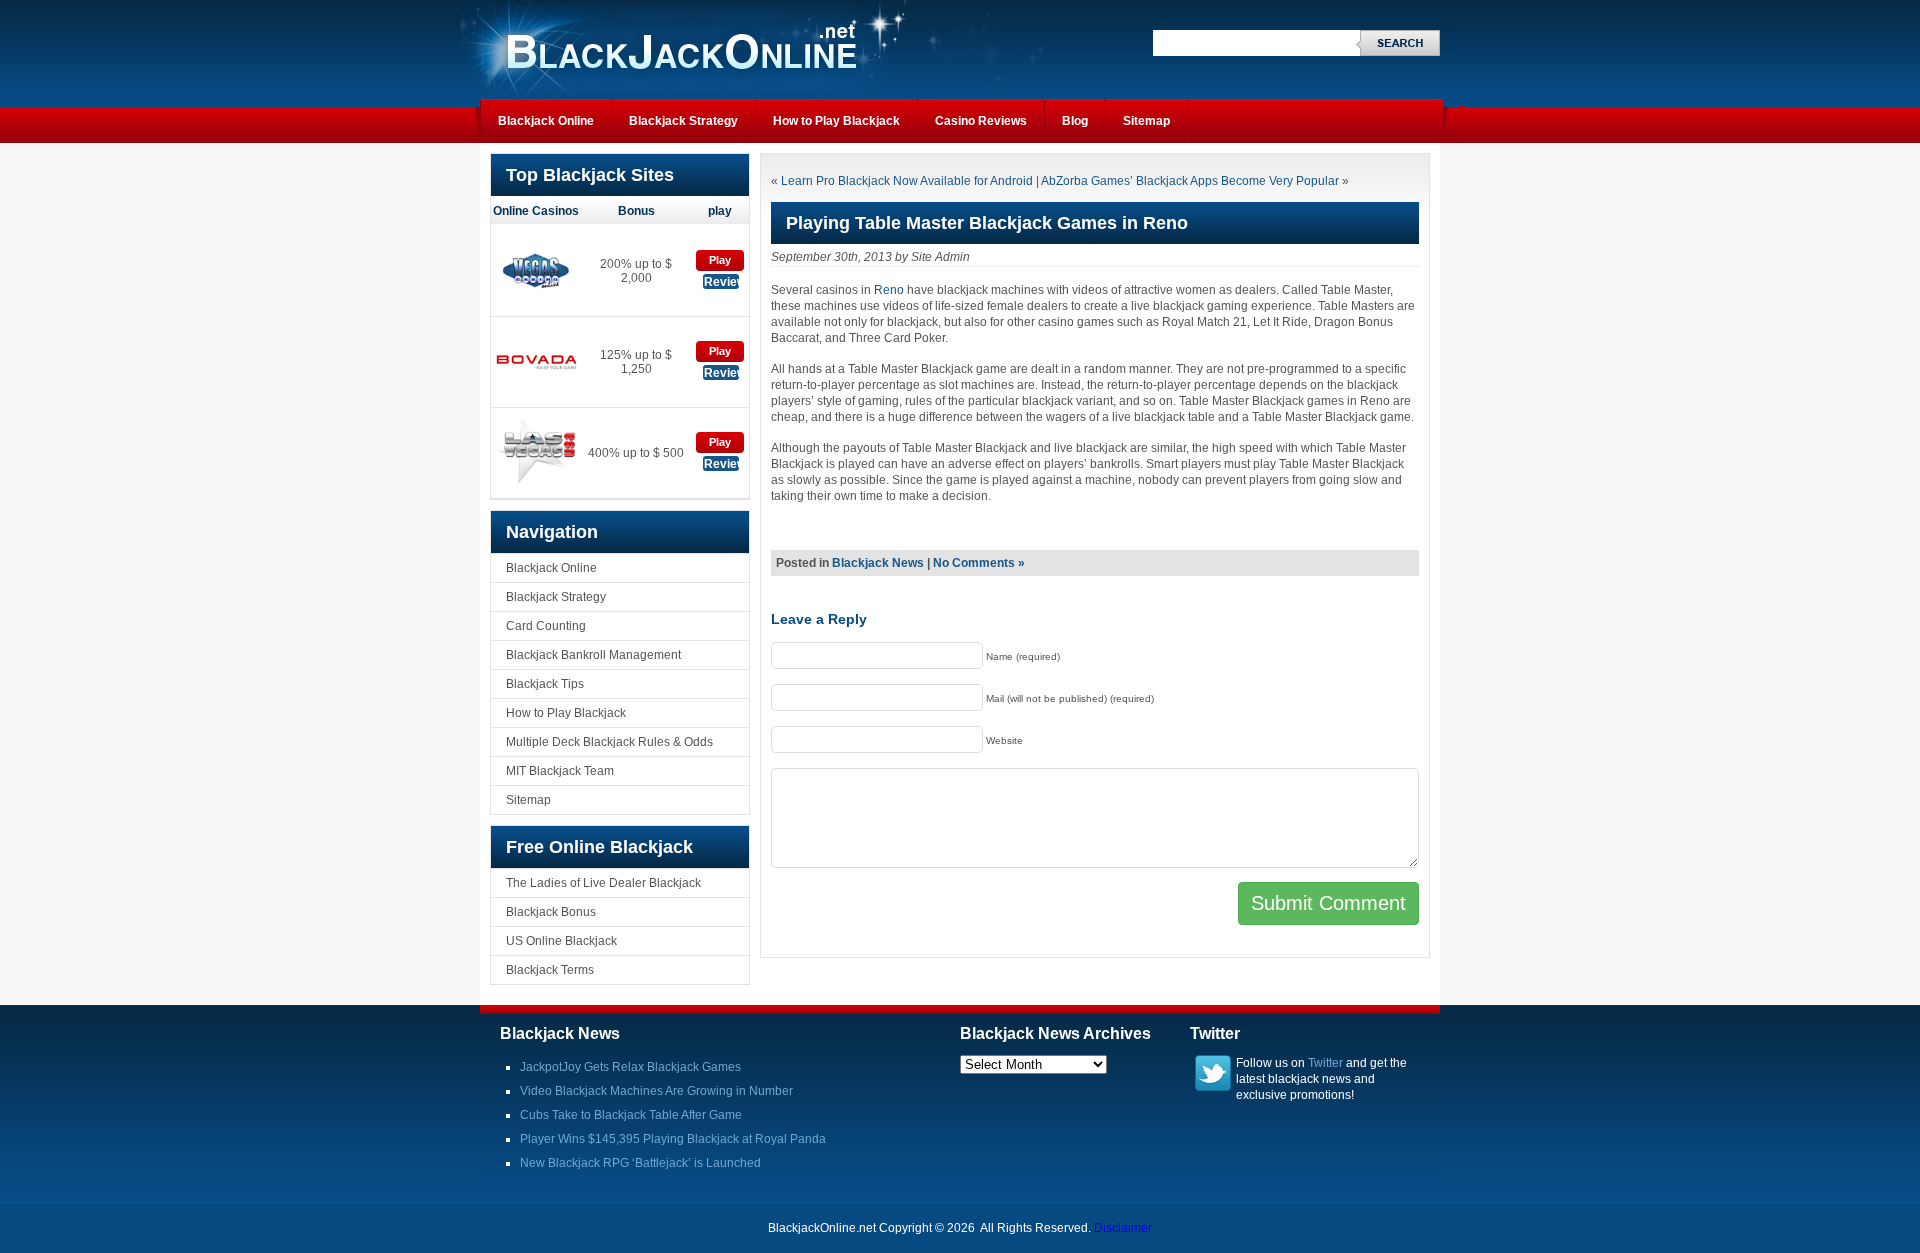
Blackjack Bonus (551, 912)
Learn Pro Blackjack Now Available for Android (907, 181)
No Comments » (979, 563)
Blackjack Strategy (683, 121)
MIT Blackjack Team (560, 771)
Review (721, 282)
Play (720, 260)
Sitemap (1146, 121)
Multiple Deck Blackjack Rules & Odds (609, 742)
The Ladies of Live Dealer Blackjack (603, 883)
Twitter (1325, 1063)
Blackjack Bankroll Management (593, 655)
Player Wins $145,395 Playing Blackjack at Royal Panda (673, 1139)
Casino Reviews (981, 121)
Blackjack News (878, 563)
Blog (1075, 121)
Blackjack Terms (550, 970)
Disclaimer (1123, 1228)
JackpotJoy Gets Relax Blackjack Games (630, 1067)
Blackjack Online (546, 121)
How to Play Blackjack (836, 121)
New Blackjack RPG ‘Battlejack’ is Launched (640, 1163)
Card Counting (546, 626)
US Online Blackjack (561, 941)
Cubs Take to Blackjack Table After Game (631, 1115)
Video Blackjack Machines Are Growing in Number (656, 1091)
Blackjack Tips (545, 684)
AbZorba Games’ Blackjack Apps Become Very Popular (1190, 181)
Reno (889, 290)
